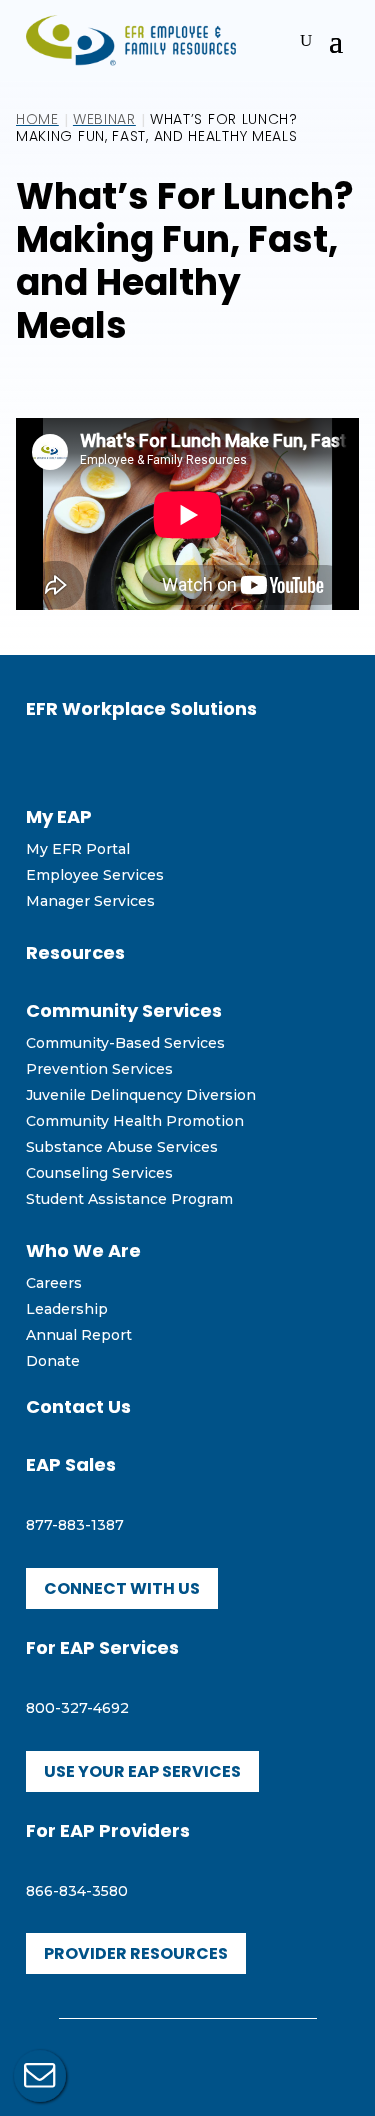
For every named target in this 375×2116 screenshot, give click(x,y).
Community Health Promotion (135, 1121)
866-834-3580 (77, 1891)
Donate (53, 1361)
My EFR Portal (78, 849)
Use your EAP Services (142, 1771)
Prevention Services (99, 1069)
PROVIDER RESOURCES (136, 1953)
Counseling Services (99, 1173)
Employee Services (95, 875)
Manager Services (90, 901)
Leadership (67, 1309)
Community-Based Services (125, 1043)
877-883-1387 (75, 1525)
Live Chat (40, 2076)
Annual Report (79, 1335)
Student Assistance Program (129, 1199)
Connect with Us (122, 1588)
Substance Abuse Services (122, 1147)
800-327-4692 (77, 1708)
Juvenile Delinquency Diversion (141, 1095)
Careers (54, 1283)
